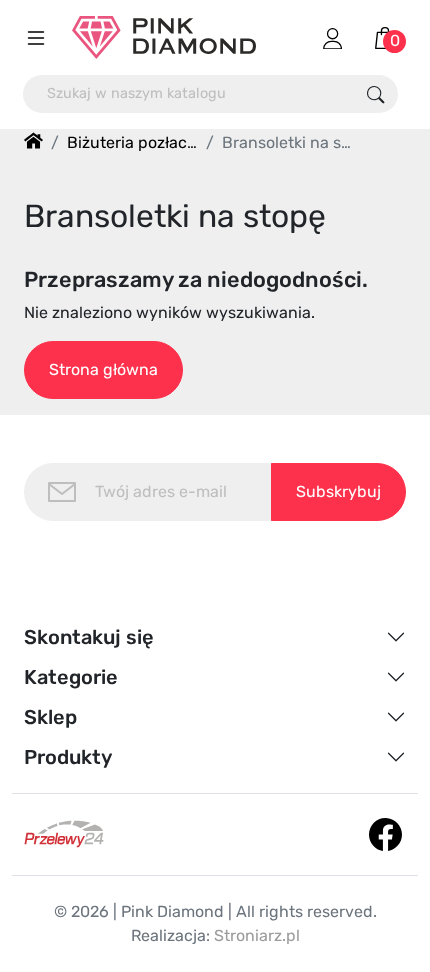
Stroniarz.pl (257, 935)
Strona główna (103, 369)
